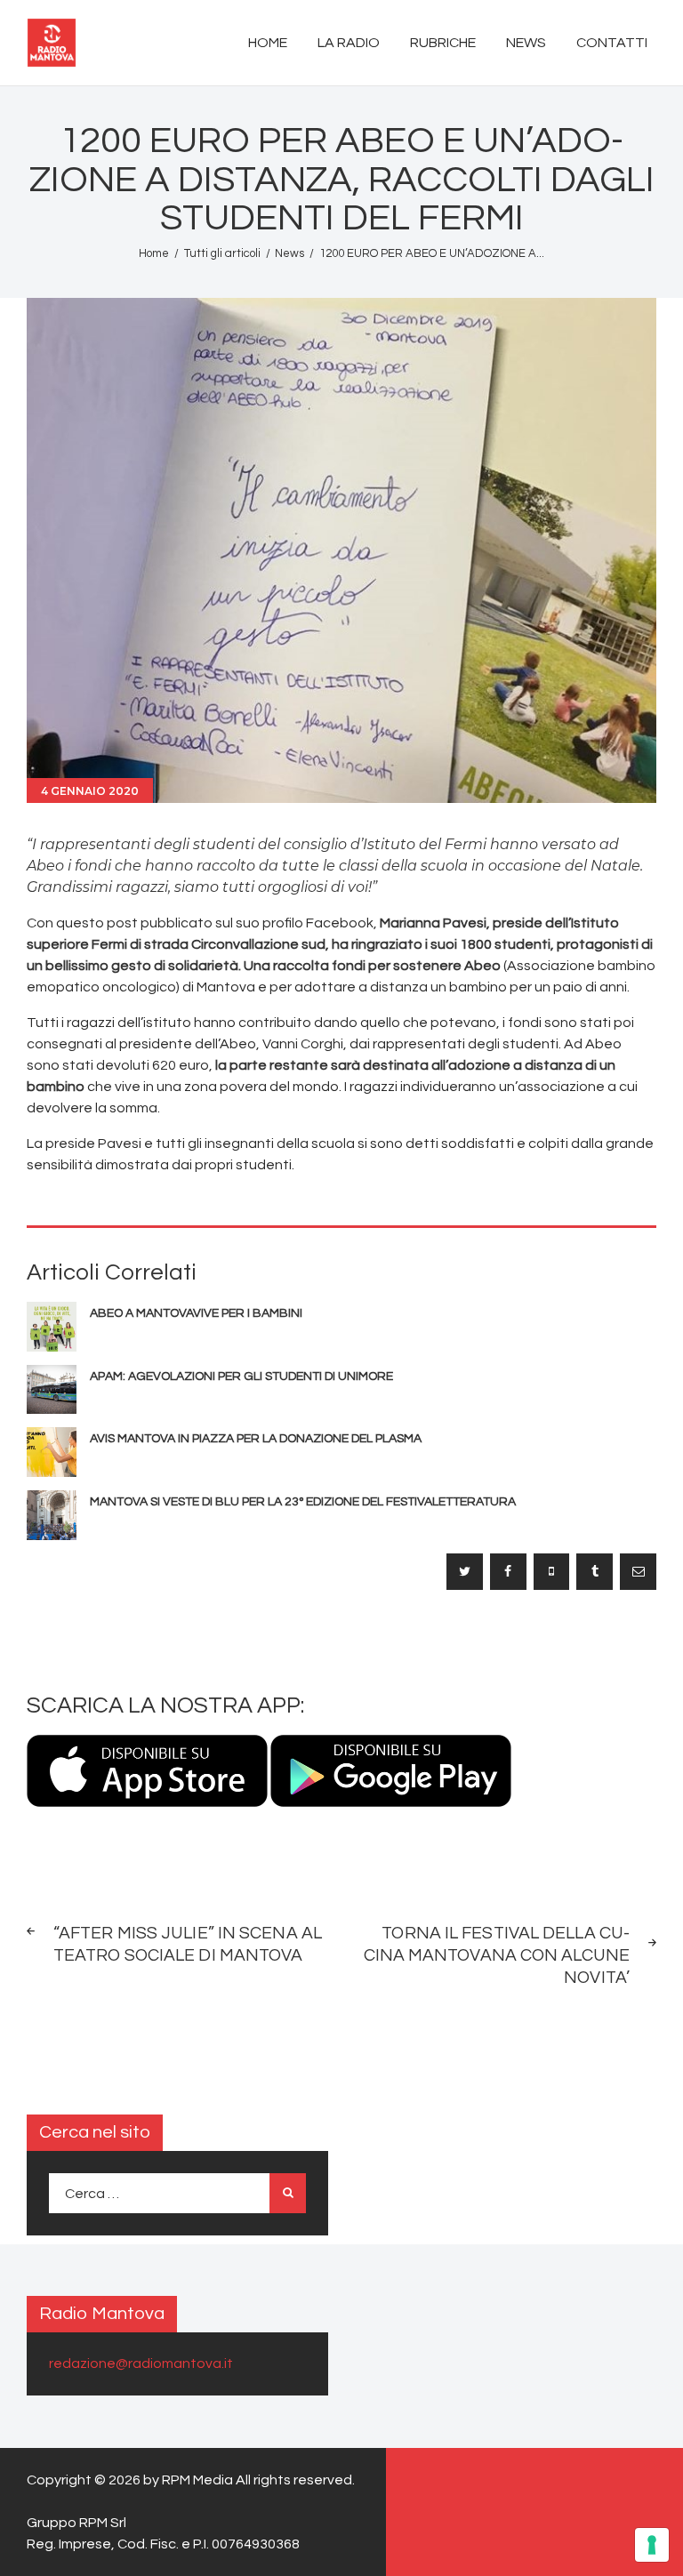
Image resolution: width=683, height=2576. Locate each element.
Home (154, 253)
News (289, 253)
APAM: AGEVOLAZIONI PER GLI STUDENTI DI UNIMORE (241, 1376)
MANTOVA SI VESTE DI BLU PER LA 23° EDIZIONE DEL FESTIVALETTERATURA (303, 1502)
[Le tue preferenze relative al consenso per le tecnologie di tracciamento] (652, 2545)
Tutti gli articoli (222, 253)
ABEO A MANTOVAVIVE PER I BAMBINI (196, 1313)
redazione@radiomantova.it (141, 2363)
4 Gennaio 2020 (90, 791)
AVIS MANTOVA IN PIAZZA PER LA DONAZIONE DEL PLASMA (256, 1439)
